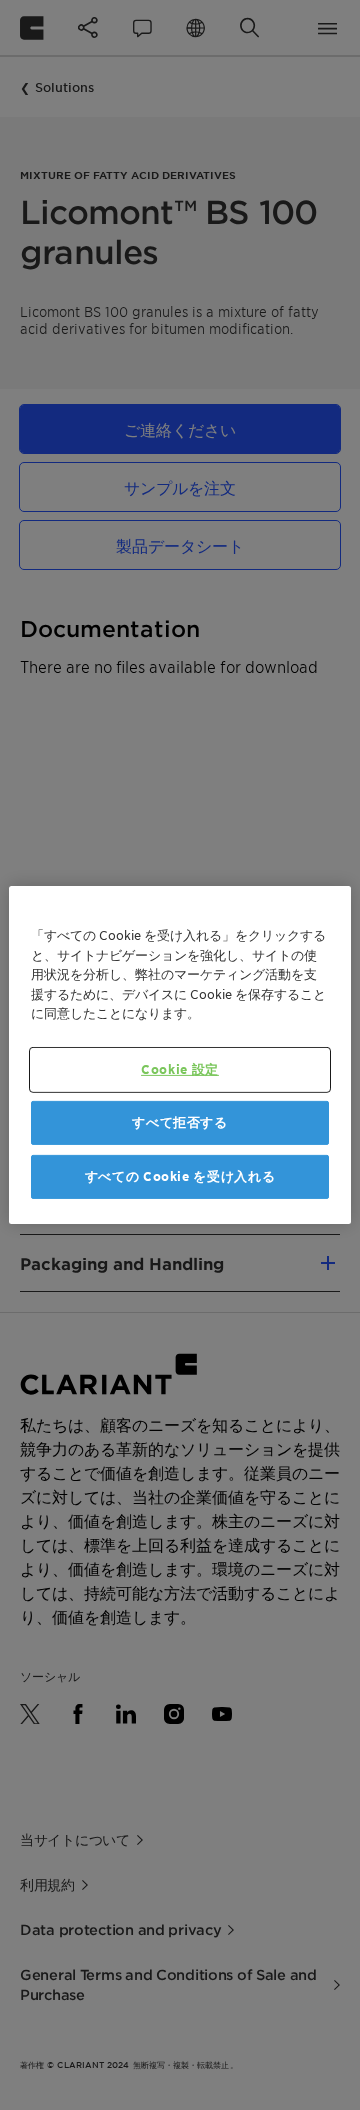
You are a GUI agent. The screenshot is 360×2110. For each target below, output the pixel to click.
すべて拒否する (180, 1122)
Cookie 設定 (180, 1068)
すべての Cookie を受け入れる (180, 1176)
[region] (180, 1055)
